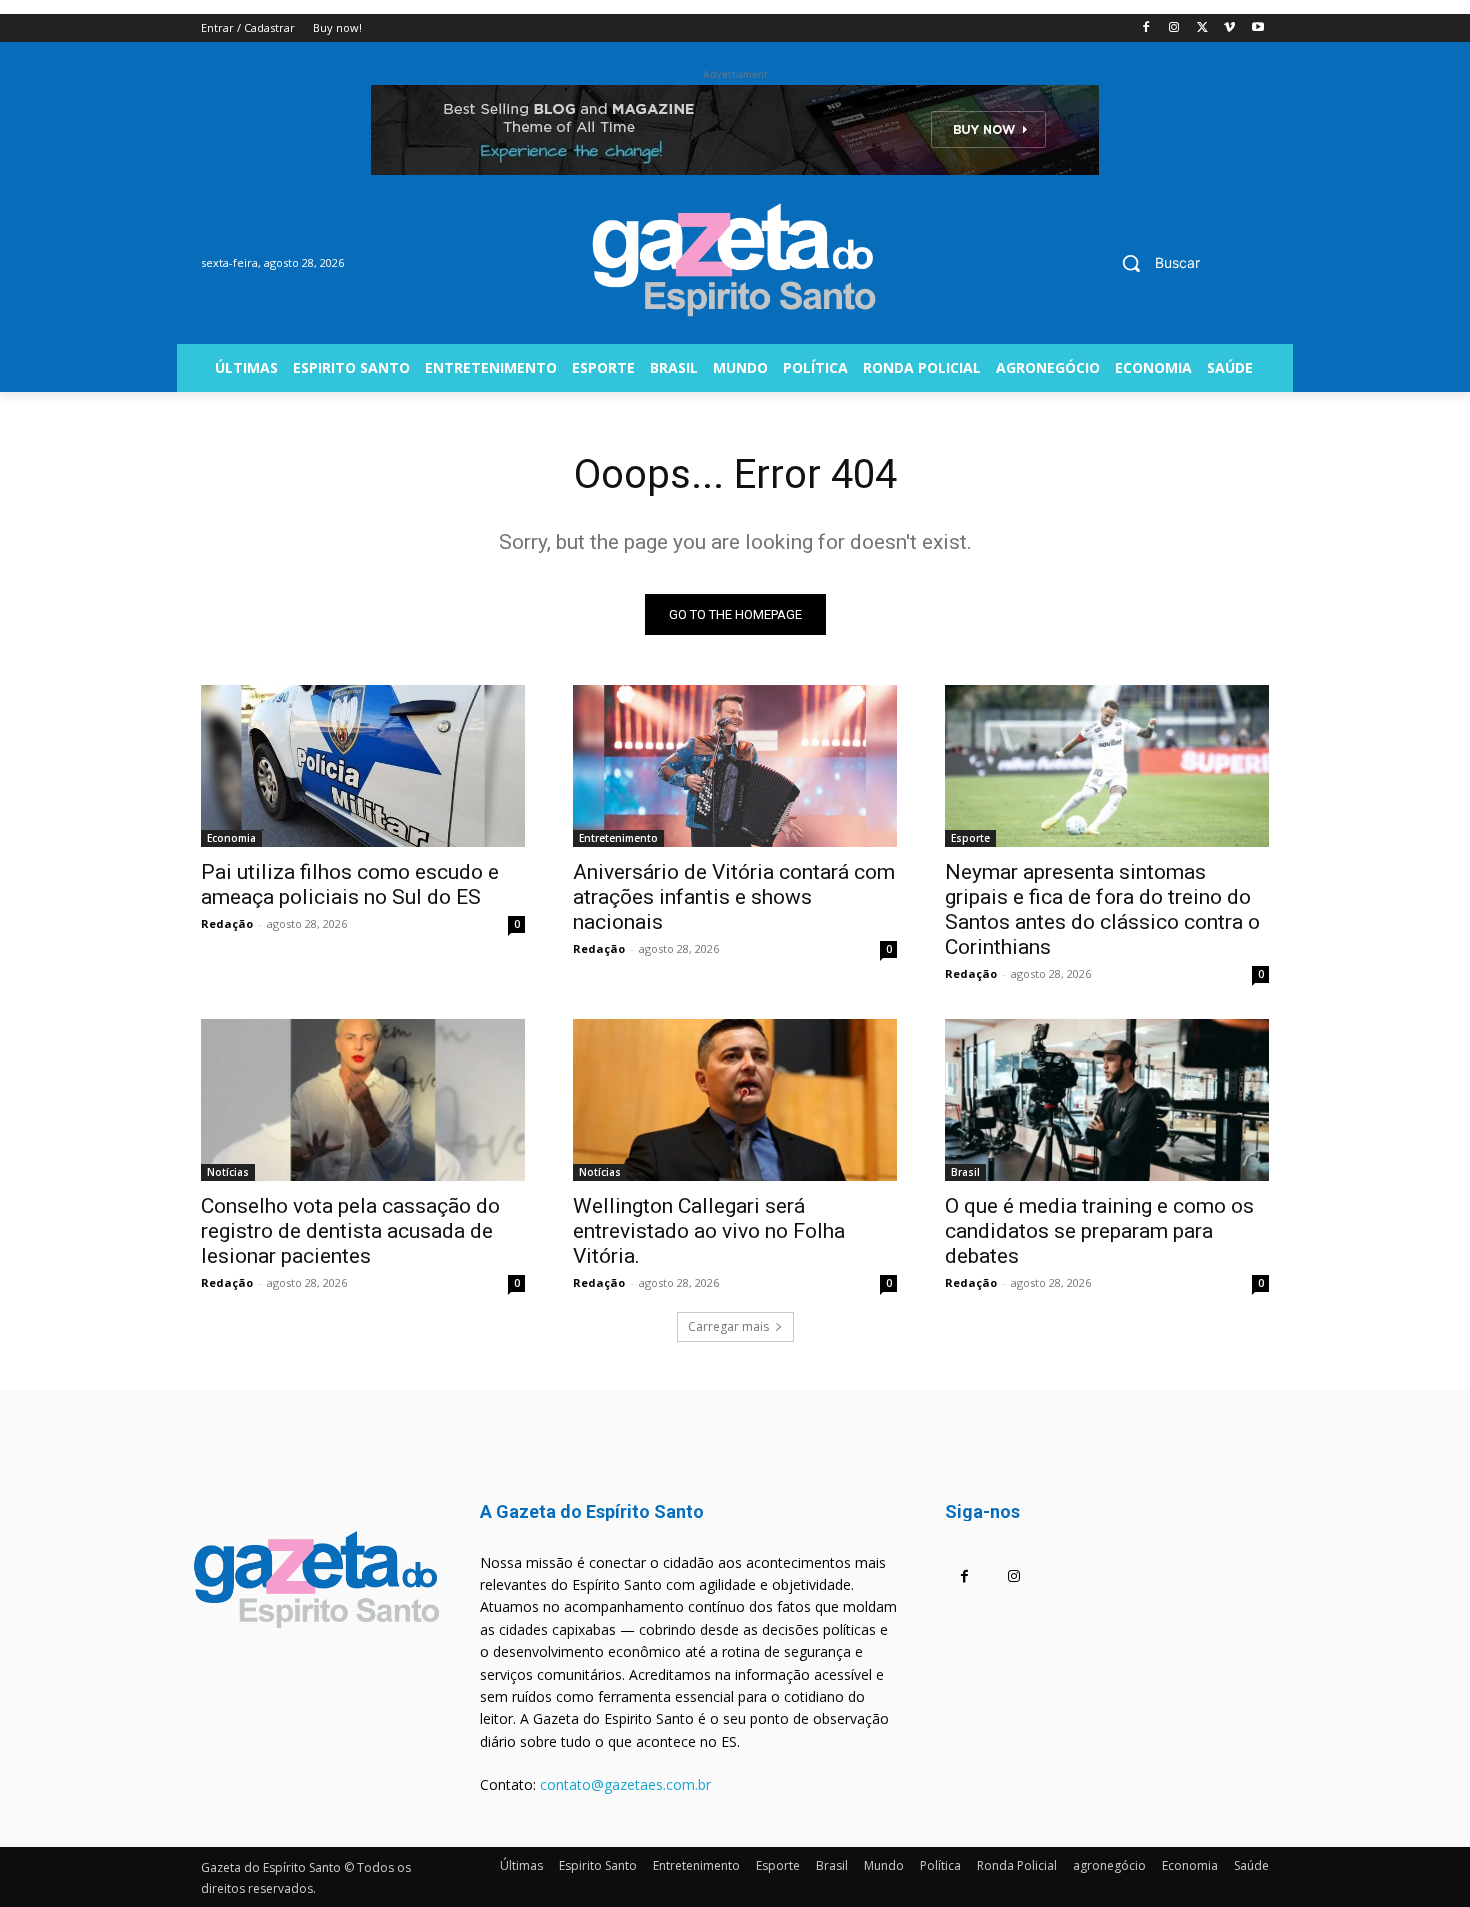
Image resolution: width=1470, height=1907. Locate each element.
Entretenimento (618, 838)
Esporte (970, 838)
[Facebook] (1146, 28)
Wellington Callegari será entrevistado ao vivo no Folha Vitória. (709, 1231)
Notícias (228, 1172)
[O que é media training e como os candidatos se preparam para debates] (1107, 1100)
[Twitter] (1202, 28)
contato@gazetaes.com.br (625, 1784)
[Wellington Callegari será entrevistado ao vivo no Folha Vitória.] (735, 1100)
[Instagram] (1174, 28)
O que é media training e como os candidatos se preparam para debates (1099, 1231)
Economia (231, 838)
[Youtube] (1257, 28)
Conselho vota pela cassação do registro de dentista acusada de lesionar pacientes (350, 1231)
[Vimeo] (1229, 28)
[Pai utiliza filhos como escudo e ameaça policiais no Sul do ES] (363, 766)
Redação (227, 923)
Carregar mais (728, 1326)
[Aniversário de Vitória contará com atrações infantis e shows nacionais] (735, 766)
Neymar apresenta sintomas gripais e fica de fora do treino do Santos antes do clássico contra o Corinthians (1102, 909)
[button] (1153, 263)
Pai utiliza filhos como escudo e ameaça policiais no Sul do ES (350, 884)
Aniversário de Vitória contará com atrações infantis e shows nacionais (734, 897)
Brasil (965, 1172)
